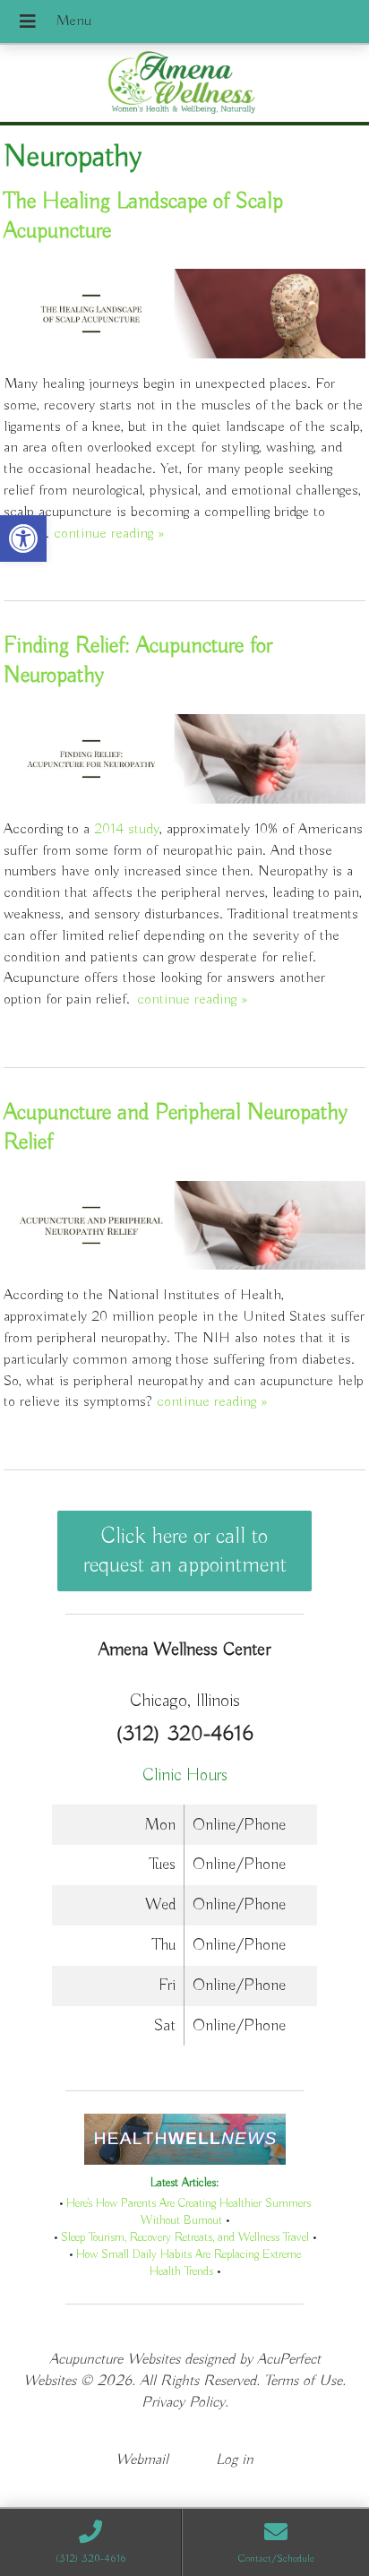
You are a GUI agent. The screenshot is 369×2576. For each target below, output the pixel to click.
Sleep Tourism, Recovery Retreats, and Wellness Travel (185, 2238)
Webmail (142, 2460)
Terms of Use (303, 2381)
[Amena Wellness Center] (184, 85)
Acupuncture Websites (115, 2360)
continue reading (109, 534)
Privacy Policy (183, 2403)
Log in (235, 2460)
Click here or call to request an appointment (185, 1551)
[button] (23, 538)
